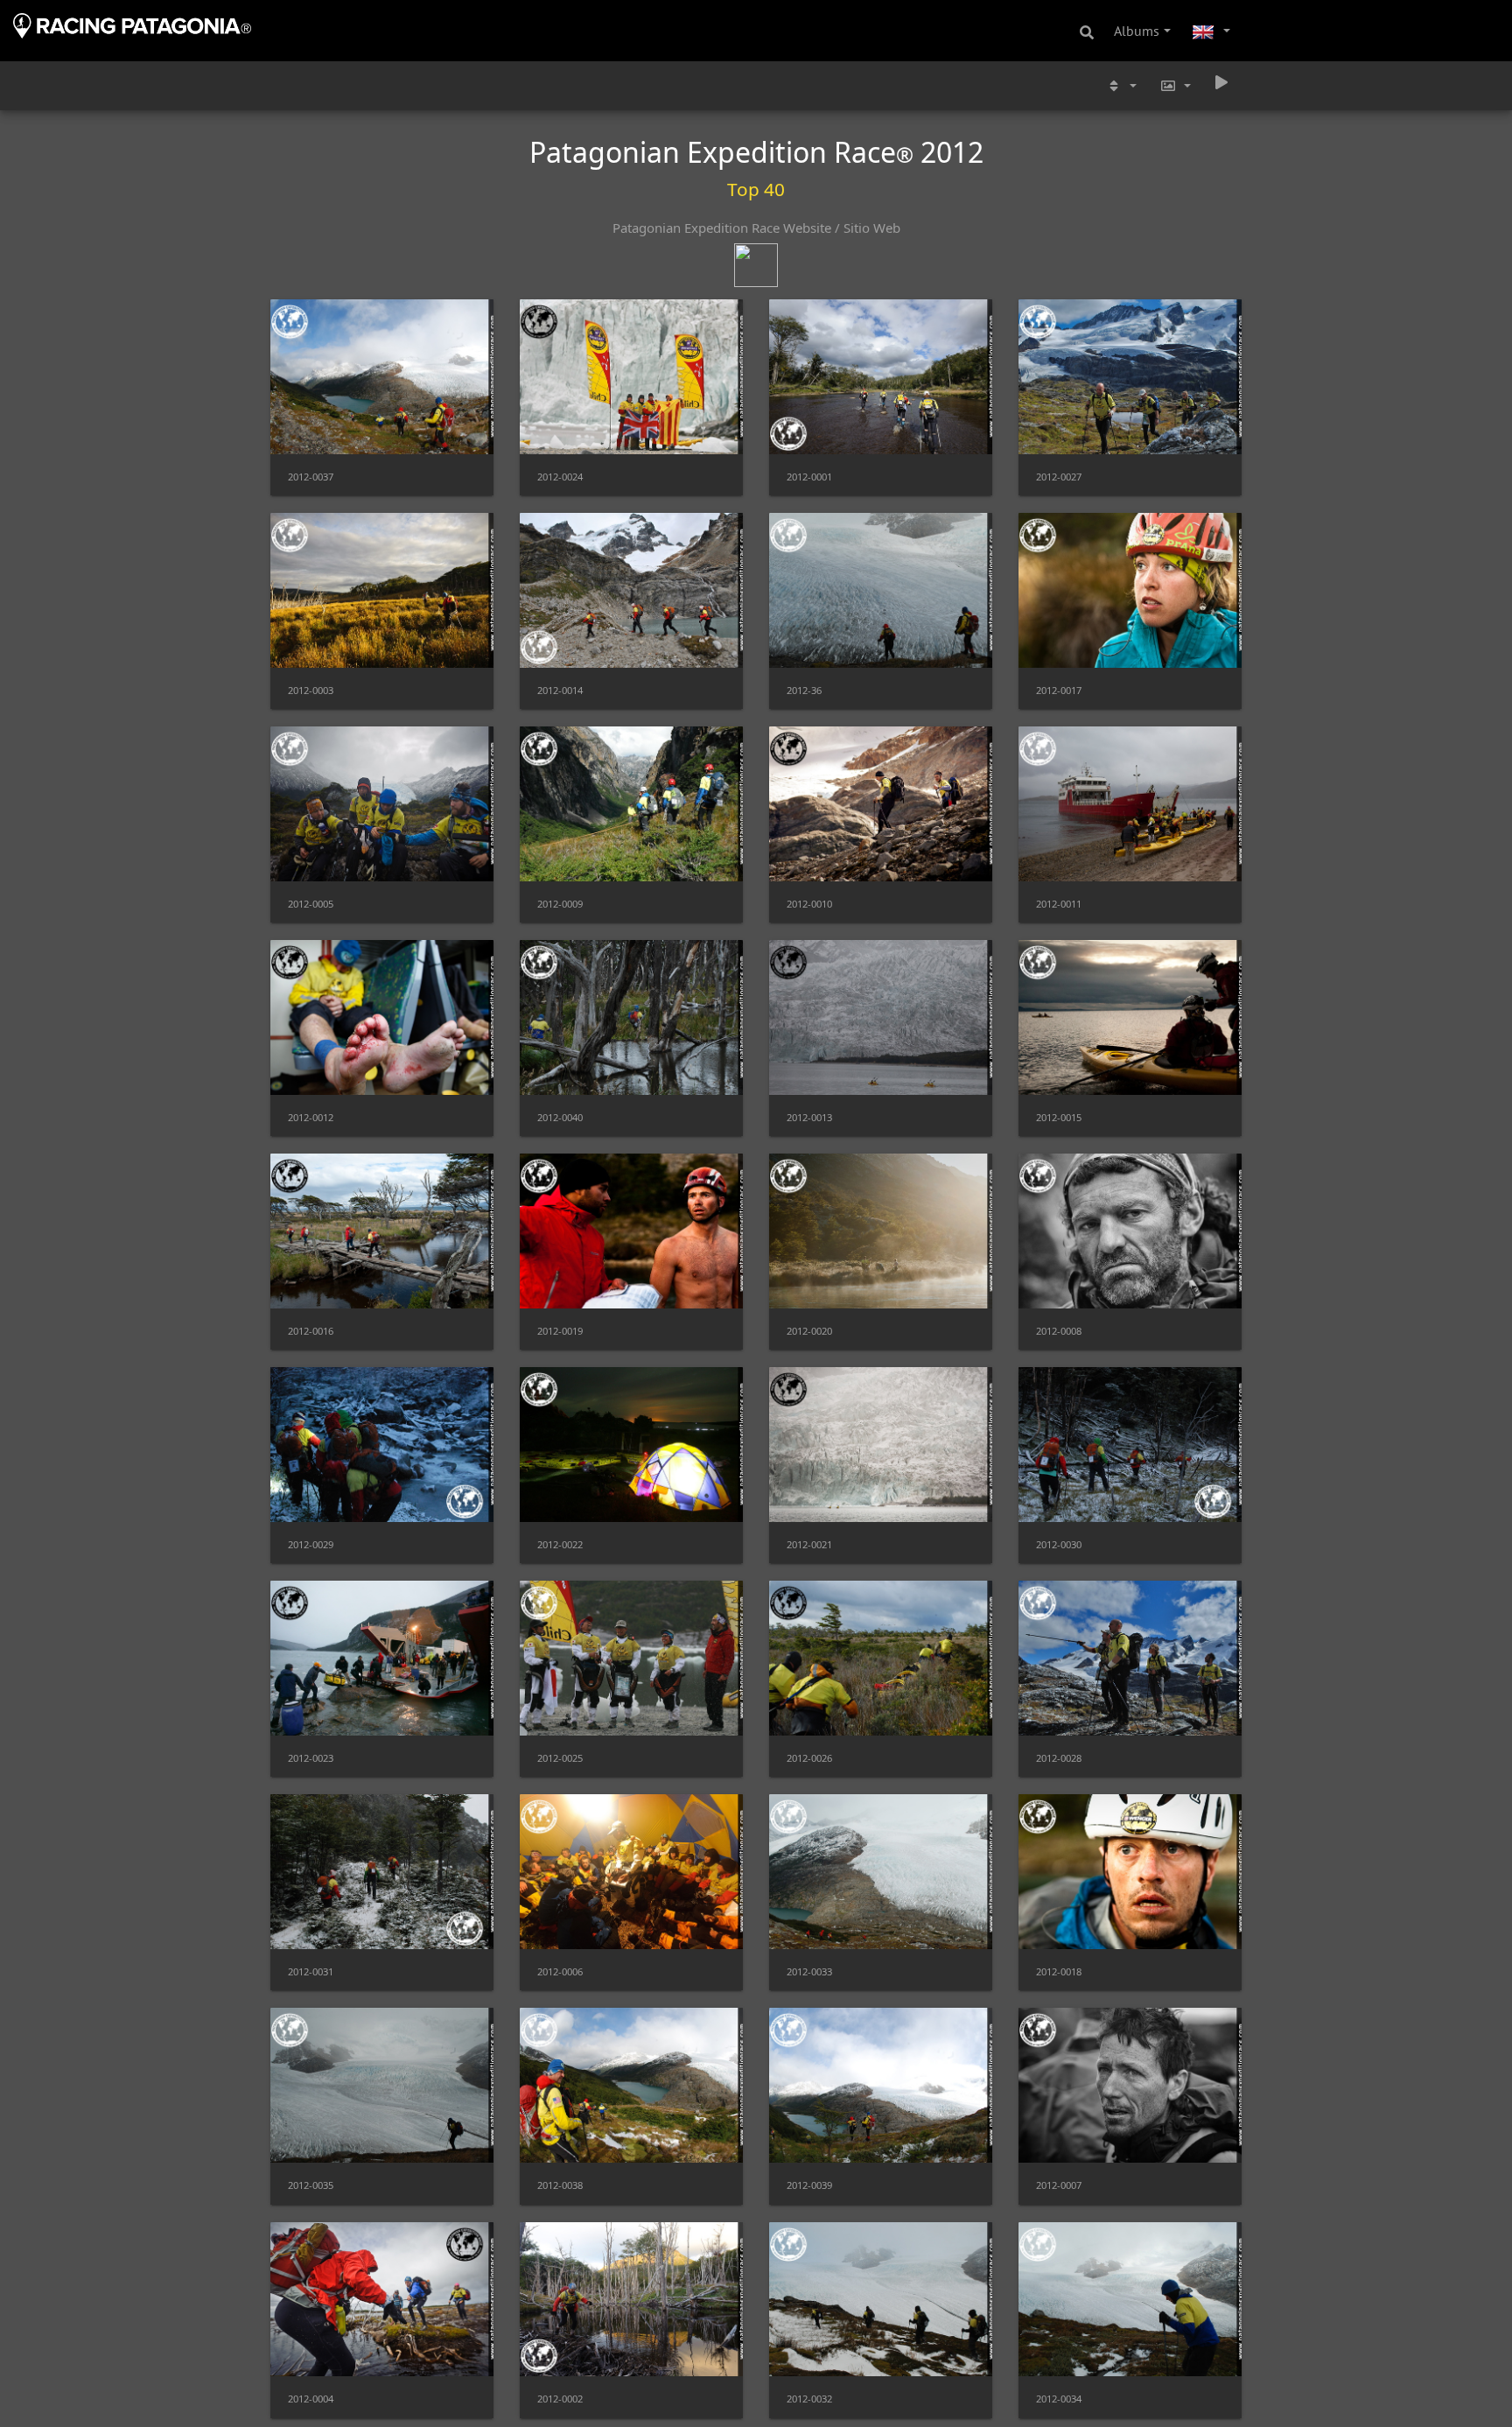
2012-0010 (809, 904)
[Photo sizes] (1175, 86)
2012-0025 (560, 1758)
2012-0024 (560, 477)
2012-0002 (560, 2399)
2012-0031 (311, 1971)
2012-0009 (560, 904)
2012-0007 (1059, 2185)
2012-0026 (809, 1758)
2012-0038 (560, 2185)
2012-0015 (1059, 1117)
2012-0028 (1059, 1758)
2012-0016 (311, 1331)
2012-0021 (809, 1544)
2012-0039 (809, 2185)
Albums (1137, 31)
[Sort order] (1121, 86)
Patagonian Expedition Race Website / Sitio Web (756, 228)
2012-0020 (809, 1331)
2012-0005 (311, 904)
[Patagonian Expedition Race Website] (756, 255)
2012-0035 (311, 2185)
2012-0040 (560, 1117)
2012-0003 (311, 690)
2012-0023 (311, 1758)
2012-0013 (809, 1117)
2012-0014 (560, 690)
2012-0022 (560, 1544)
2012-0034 (1059, 2399)
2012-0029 (311, 1544)
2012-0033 (809, 1971)
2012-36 (804, 690)
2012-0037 (311, 477)
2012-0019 (560, 1331)
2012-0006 (560, 1971)
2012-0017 (1059, 690)
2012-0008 (1059, 1331)
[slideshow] (1221, 82)
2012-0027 (1059, 477)
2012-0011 (1059, 904)
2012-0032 (809, 2399)
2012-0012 (311, 1117)
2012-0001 (809, 477)
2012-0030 (1059, 1544)
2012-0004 (311, 2399)
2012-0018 (1059, 1971)
